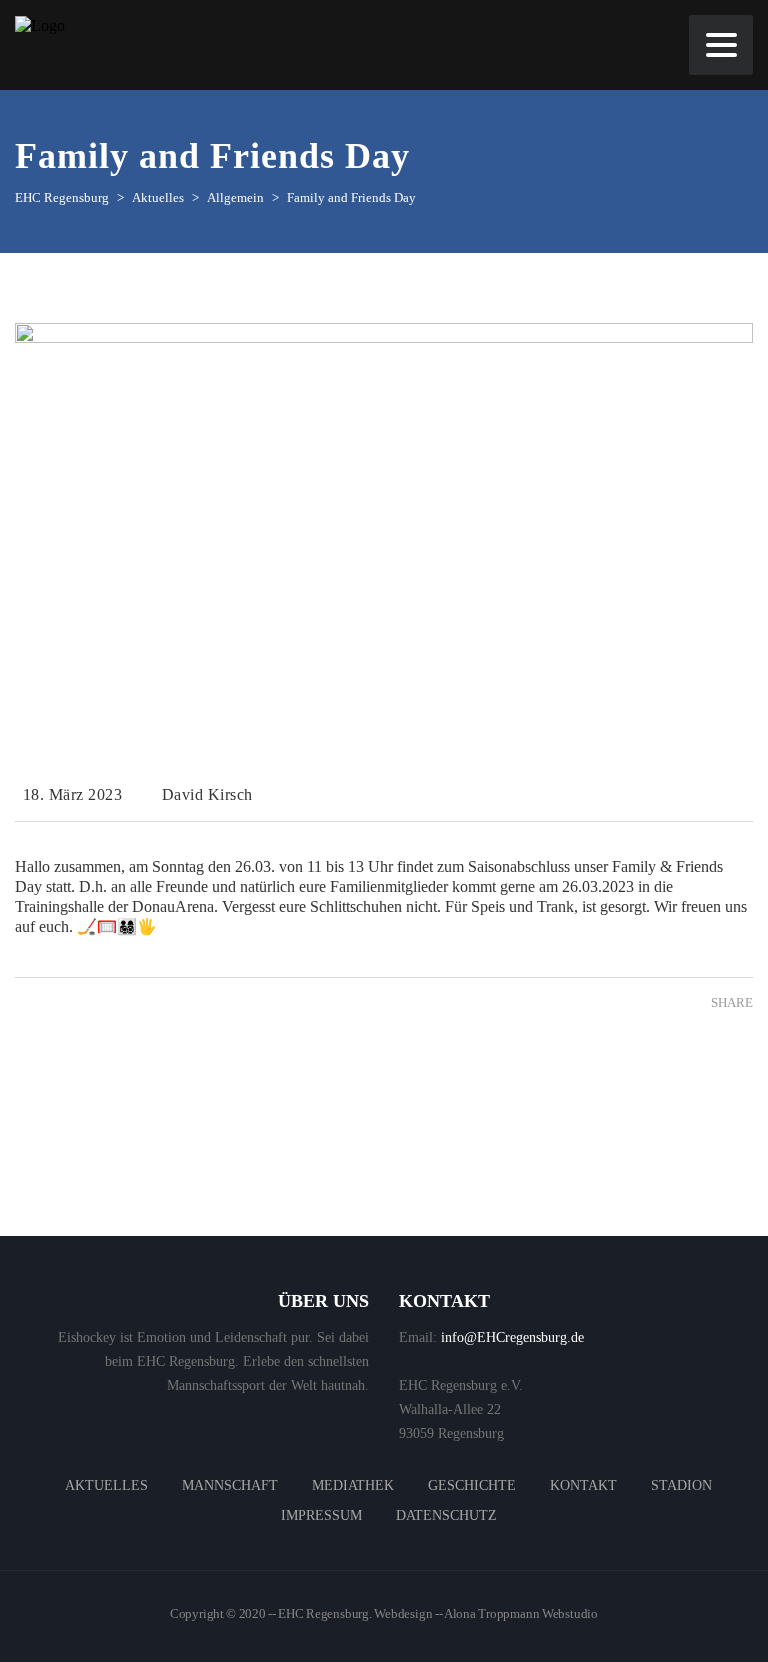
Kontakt (583, 1485)
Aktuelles (106, 1485)
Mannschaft (230, 1485)
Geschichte (472, 1485)
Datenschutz (446, 1515)
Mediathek (353, 1485)
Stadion (681, 1485)
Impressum (321, 1515)
